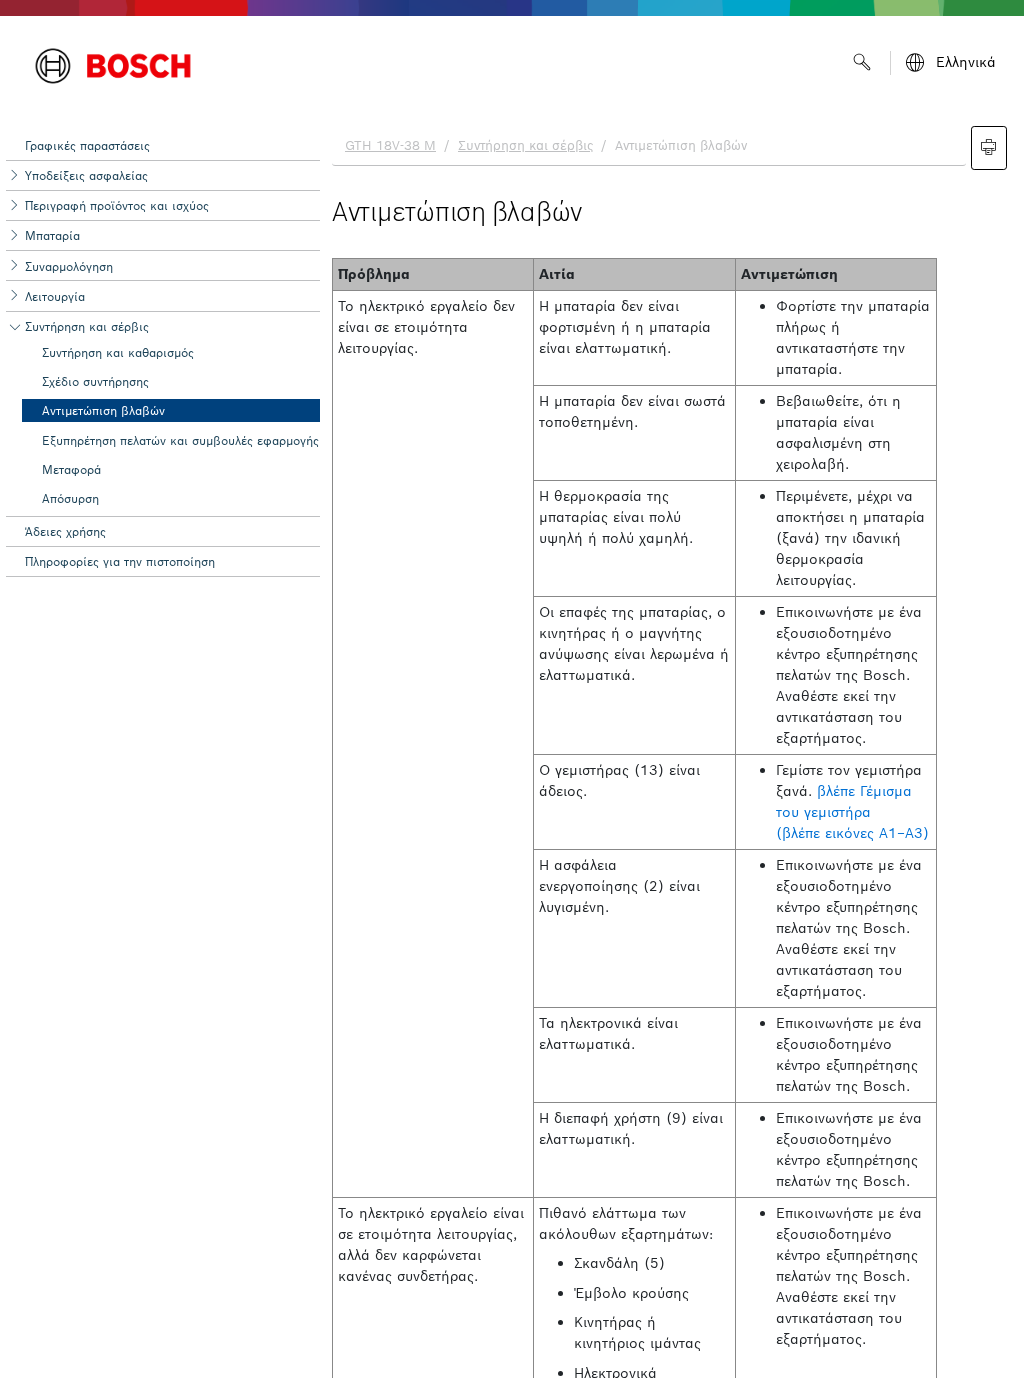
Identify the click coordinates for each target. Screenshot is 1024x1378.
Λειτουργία (55, 296)
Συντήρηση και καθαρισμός (118, 352)
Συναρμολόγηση (69, 266)
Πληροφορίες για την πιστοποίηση (120, 561)
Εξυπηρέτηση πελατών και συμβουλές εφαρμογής (180, 440)
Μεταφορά (71, 469)
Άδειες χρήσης (65, 531)
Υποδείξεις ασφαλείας (86, 175)
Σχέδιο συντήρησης (95, 381)
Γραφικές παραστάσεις (87, 145)
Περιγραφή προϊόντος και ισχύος (117, 205)
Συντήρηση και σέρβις (87, 326)
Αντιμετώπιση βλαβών (103, 410)
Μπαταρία (52, 235)
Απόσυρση (70, 498)
